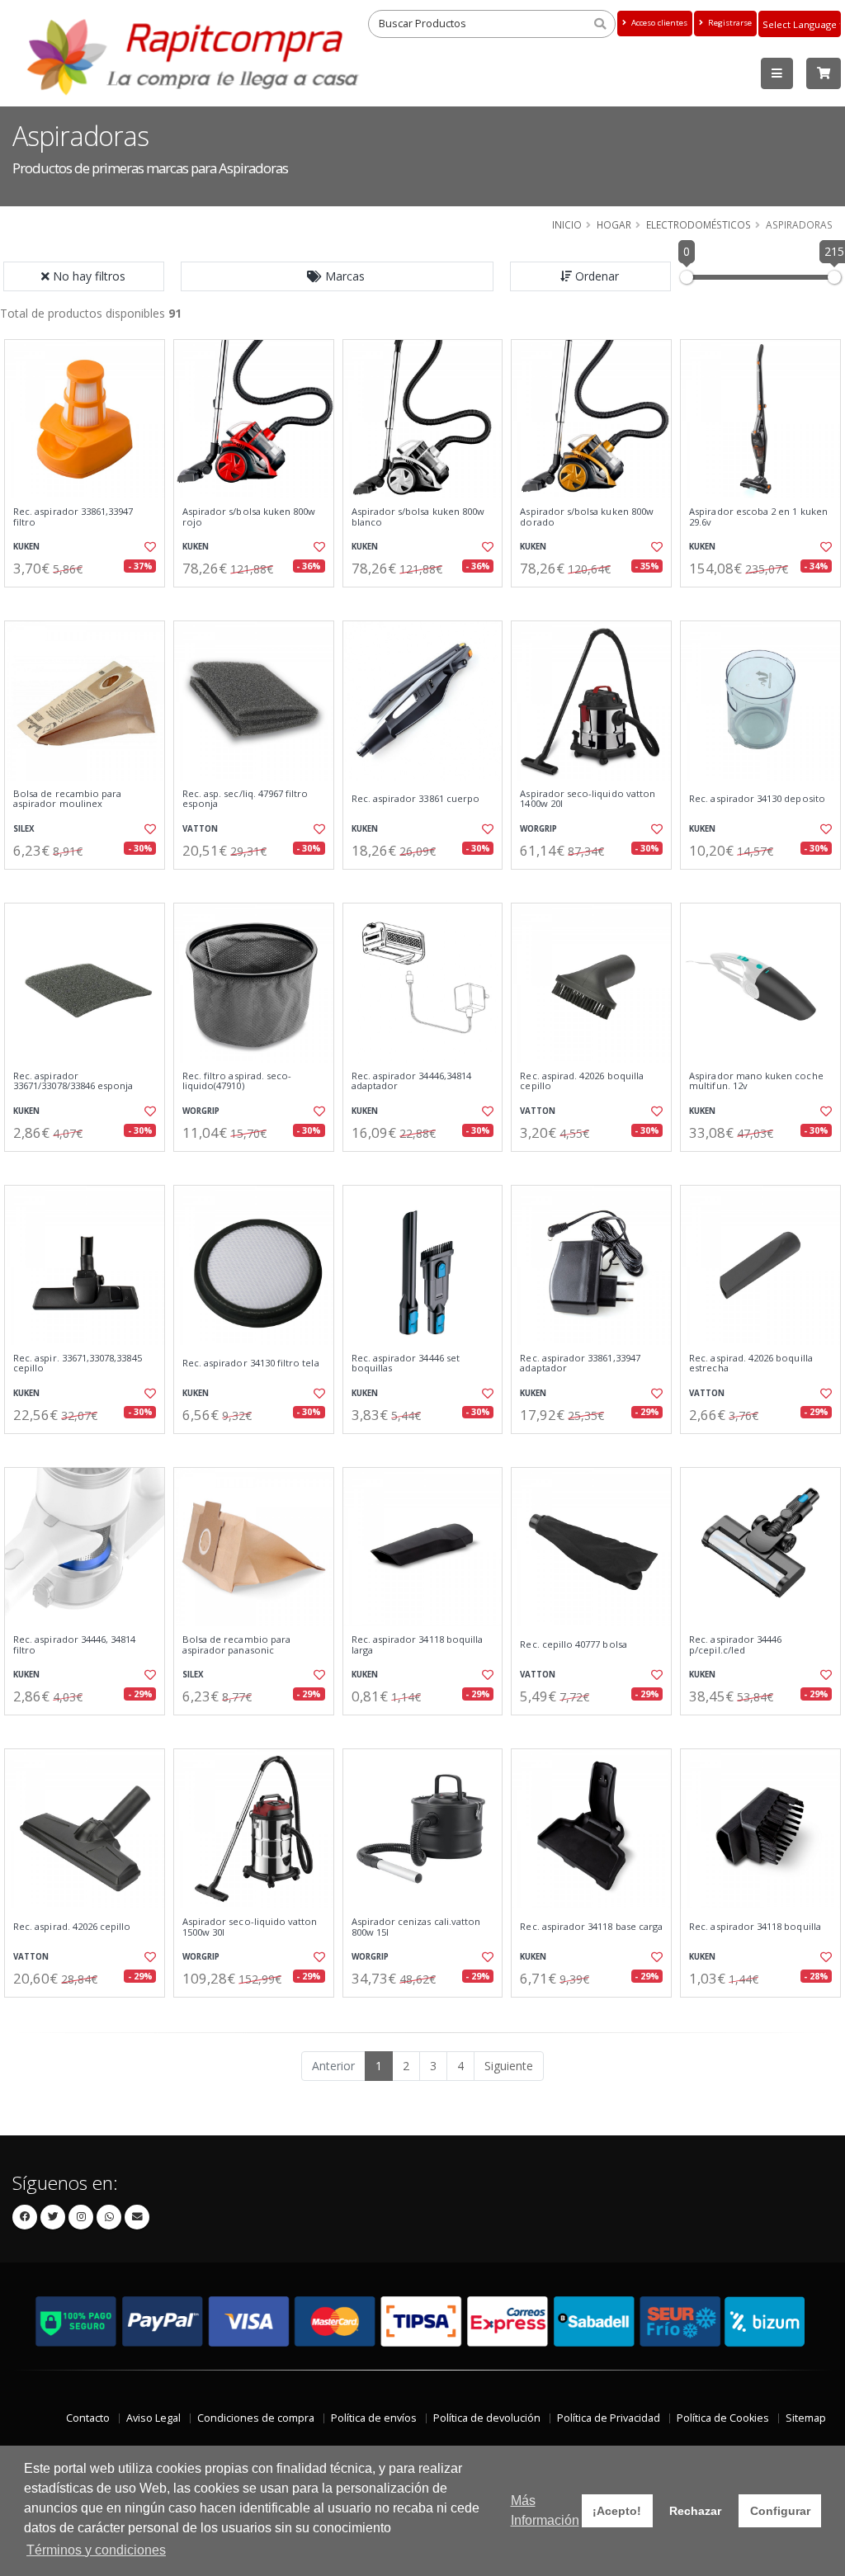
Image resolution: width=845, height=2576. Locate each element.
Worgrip (538, 829)
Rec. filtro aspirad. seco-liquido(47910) (237, 1081)
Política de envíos (374, 2418)
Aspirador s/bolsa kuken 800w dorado (587, 517)
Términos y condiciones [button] (96, 2550)
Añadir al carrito (90, 601)
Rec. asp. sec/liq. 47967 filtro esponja (245, 799)
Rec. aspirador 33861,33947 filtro (73, 517)
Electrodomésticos (699, 224)
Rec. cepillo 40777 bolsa (573, 1644)
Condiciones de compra (256, 2418)
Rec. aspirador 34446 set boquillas (406, 1363)
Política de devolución (487, 2418)
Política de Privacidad (609, 2418)
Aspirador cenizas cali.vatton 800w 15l (416, 1927)
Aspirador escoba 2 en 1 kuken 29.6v (758, 517)
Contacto (88, 2418)
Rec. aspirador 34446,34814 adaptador (411, 1081)
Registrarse (729, 23)
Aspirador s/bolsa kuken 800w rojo (249, 517)
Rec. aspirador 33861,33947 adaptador (580, 1363)
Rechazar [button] (695, 2511)
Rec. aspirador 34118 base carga (591, 1927)
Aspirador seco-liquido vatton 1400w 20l (588, 799)
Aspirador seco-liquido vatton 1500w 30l (250, 1927)
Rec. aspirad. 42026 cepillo (72, 1927)
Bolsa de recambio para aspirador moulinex (67, 799)
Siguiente (509, 2066)
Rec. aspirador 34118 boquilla (755, 1927)
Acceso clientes (658, 23)
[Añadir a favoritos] (149, 547)
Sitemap (806, 2418)
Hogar (614, 224)
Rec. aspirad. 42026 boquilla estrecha (751, 1363)
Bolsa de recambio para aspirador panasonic (236, 1645)
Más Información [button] (545, 2510)
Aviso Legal (153, 2418)
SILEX (24, 829)
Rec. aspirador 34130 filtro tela (251, 1363)
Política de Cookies (723, 2418)
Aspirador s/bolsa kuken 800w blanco (418, 517)
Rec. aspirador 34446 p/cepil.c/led (735, 1645)
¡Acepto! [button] (617, 2511)
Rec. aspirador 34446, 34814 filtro (75, 1645)
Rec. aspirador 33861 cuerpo (416, 799)
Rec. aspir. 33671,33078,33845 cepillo (78, 1363)
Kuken (26, 547)
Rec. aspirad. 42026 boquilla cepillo (582, 1081)
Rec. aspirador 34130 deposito (757, 799)
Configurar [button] (780, 2511)
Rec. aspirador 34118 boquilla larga (418, 1645)
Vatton (200, 829)
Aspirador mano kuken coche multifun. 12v (756, 1081)
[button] (338, 276)
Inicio (567, 224)
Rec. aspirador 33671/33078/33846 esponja (73, 1081)
